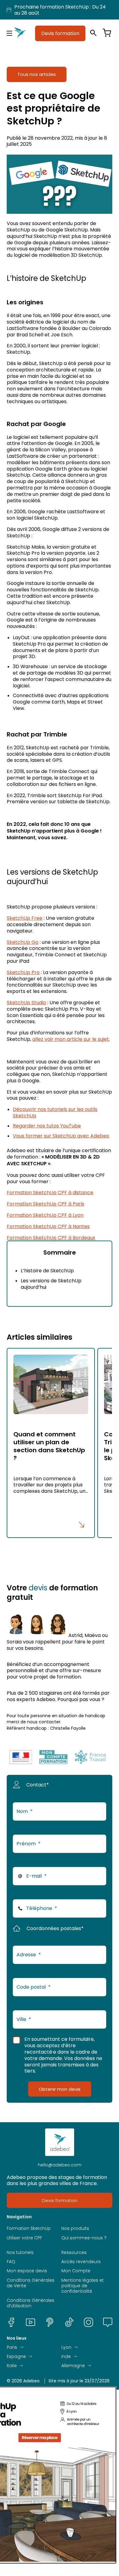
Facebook (11, 2322)
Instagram (88, 2322)
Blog (108, 2322)
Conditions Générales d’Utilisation (31, 2303)
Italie (12, 2366)
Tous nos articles (37, 74)
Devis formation (60, 33)
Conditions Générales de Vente (31, 2283)
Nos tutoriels (20, 2252)
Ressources (74, 2252)
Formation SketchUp (29, 2229)
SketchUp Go (23, 942)
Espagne (16, 2356)
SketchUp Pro (23, 972)
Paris (12, 2347)
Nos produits (75, 2229)
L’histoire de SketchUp (47, 1270)
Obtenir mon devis (60, 2089)
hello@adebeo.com (60, 2165)
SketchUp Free (25, 918)
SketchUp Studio (26, 1002)
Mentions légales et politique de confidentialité (83, 2286)
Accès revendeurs (81, 2262)
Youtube (31, 2322)
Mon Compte (76, 2271)
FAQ (11, 2262)
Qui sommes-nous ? (84, 2238)
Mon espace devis (27, 2271)
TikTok (69, 2322)
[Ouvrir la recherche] (93, 33)
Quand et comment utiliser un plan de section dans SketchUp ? (49, 1446)
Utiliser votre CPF (24, 2238)
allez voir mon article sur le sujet (71, 1039)
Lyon (66, 2347)
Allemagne (73, 2366)
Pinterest (50, 2322)
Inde (66, 2356)
